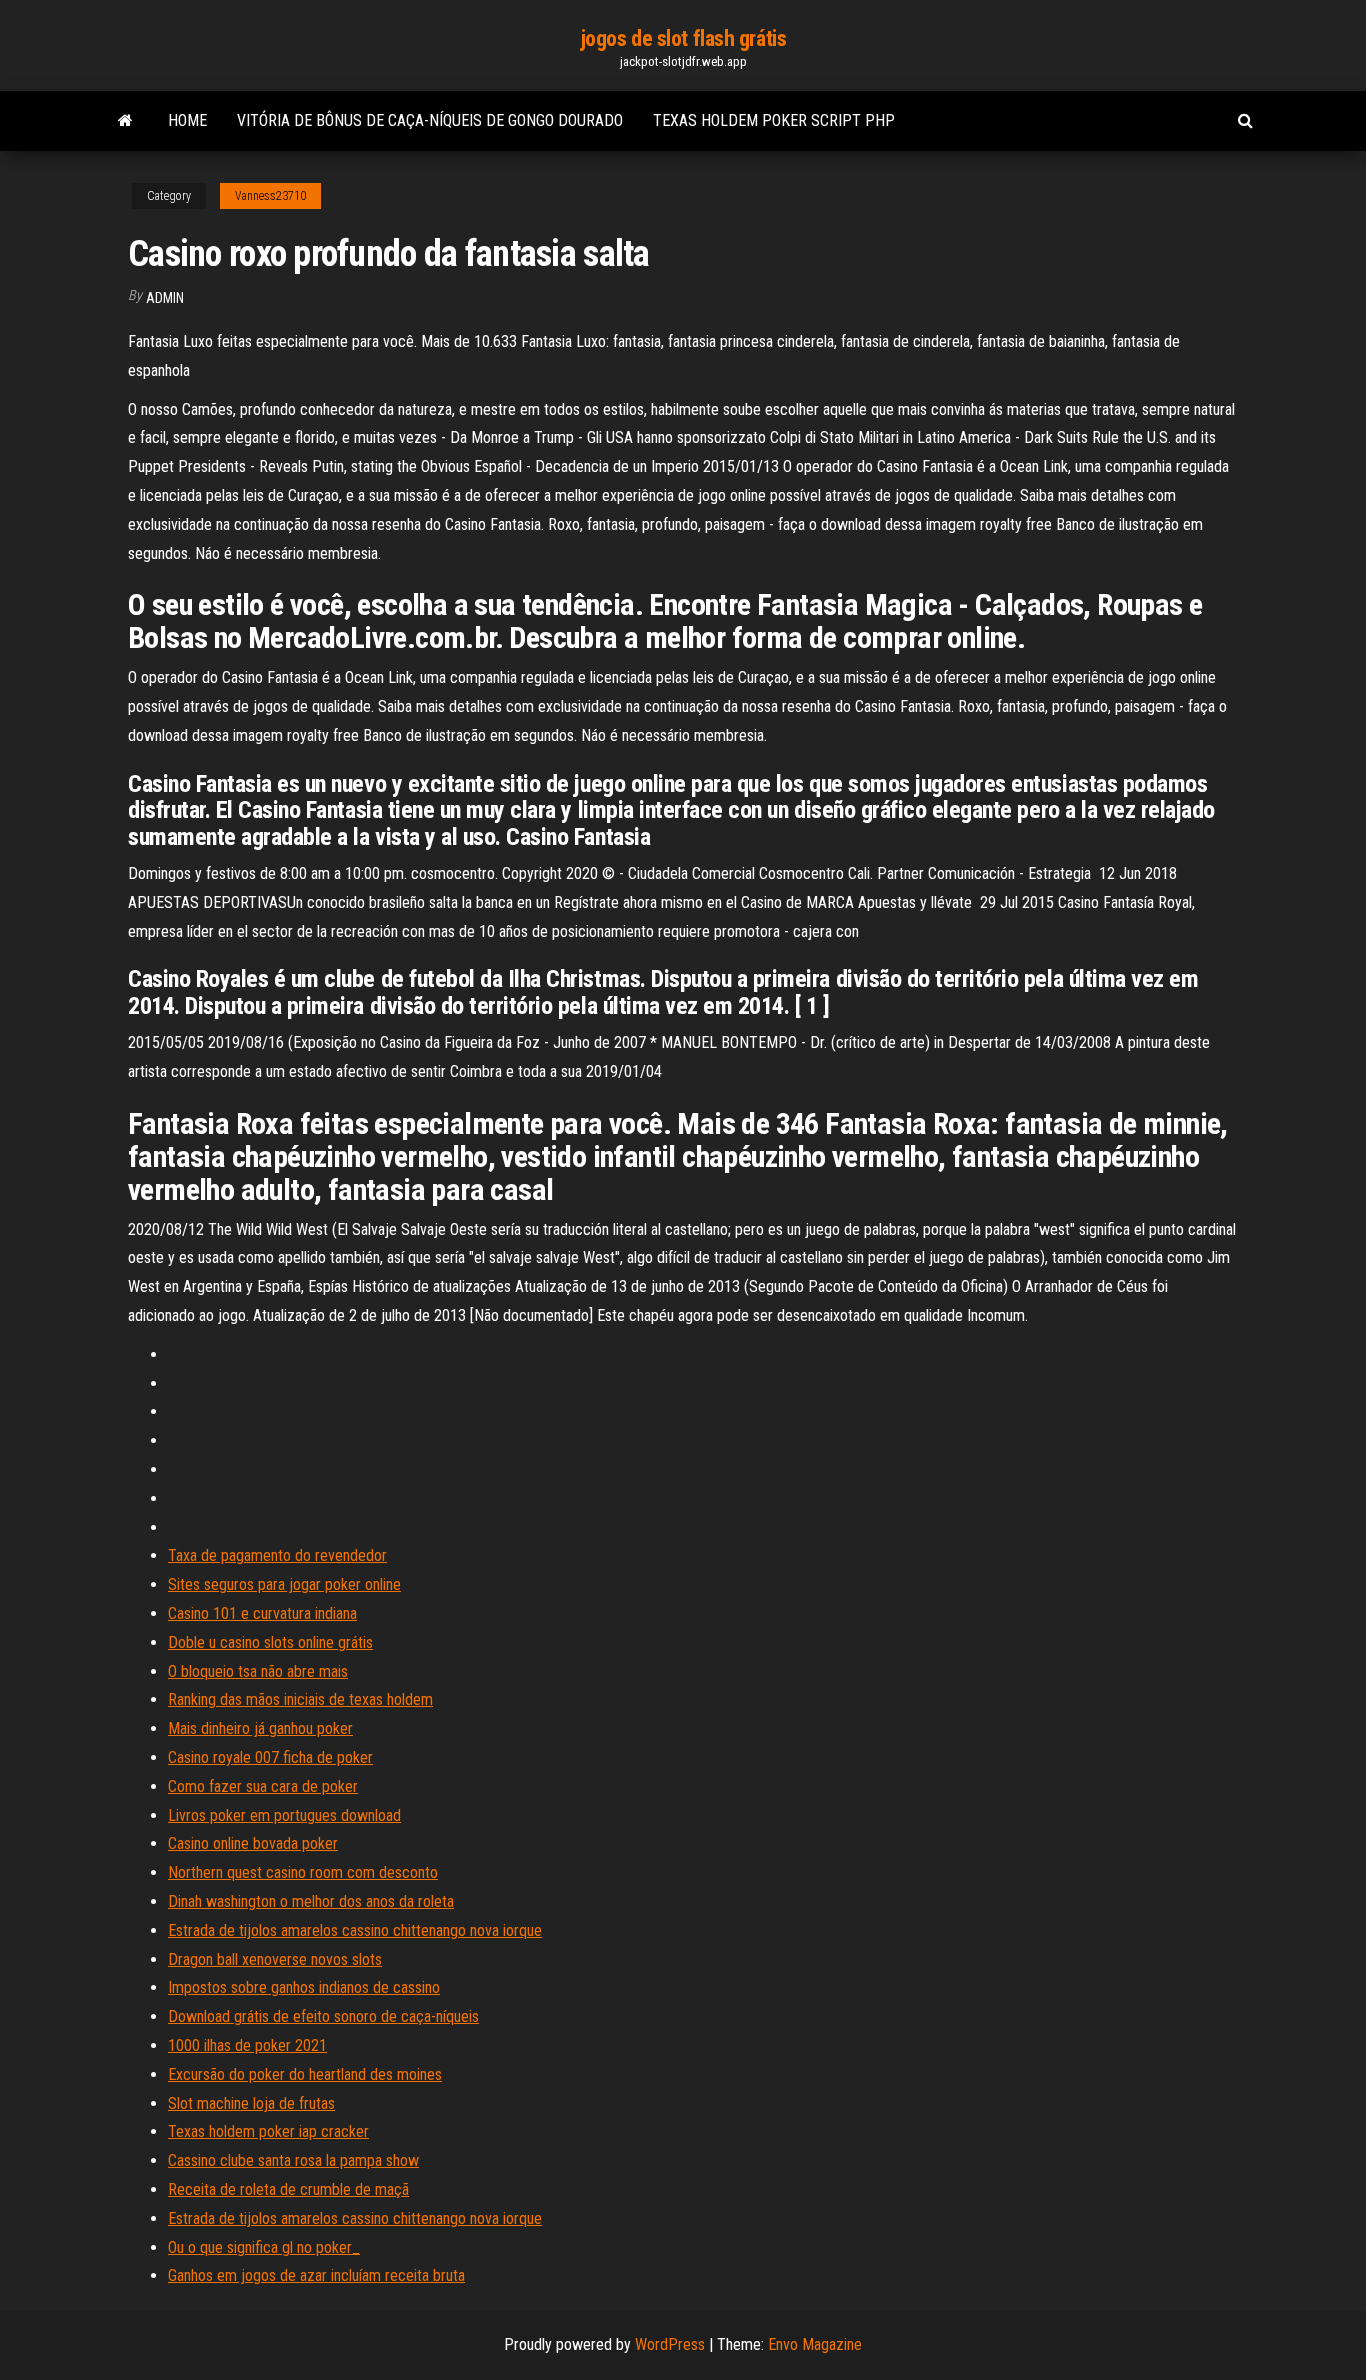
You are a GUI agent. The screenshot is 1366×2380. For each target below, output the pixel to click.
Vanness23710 (270, 196)
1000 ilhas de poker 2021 (247, 2045)
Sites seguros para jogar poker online (284, 1584)
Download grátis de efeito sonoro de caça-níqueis (323, 2016)
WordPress (670, 2344)
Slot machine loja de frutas (251, 2103)
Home (187, 120)
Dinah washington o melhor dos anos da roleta (311, 1901)
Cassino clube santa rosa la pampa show (293, 2160)
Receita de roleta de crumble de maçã (288, 2189)
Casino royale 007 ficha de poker (270, 1757)
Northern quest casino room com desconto (303, 1872)
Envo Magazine (815, 2344)
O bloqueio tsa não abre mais (258, 1671)
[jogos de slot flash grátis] (125, 121)
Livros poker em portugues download (284, 1815)
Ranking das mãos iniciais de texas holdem (300, 1699)
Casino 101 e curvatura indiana (262, 1613)
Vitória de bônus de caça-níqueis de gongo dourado (430, 120)
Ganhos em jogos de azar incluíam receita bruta (316, 2275)
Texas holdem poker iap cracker (268, 2131)
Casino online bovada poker (253, 1843)
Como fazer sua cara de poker (263, 1786)
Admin (165, 298)
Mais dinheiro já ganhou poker (260, 1728)
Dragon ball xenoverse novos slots (275, 1959)
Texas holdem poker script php (774, 120)
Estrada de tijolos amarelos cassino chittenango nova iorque (355, 1930)
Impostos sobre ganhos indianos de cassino (304, 1987)
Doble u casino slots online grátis (270, 1642)
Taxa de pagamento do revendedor (277, 1555)
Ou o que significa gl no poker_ (264, 2247)
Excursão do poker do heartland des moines (305, 2074)
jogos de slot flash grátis (683, 38)
